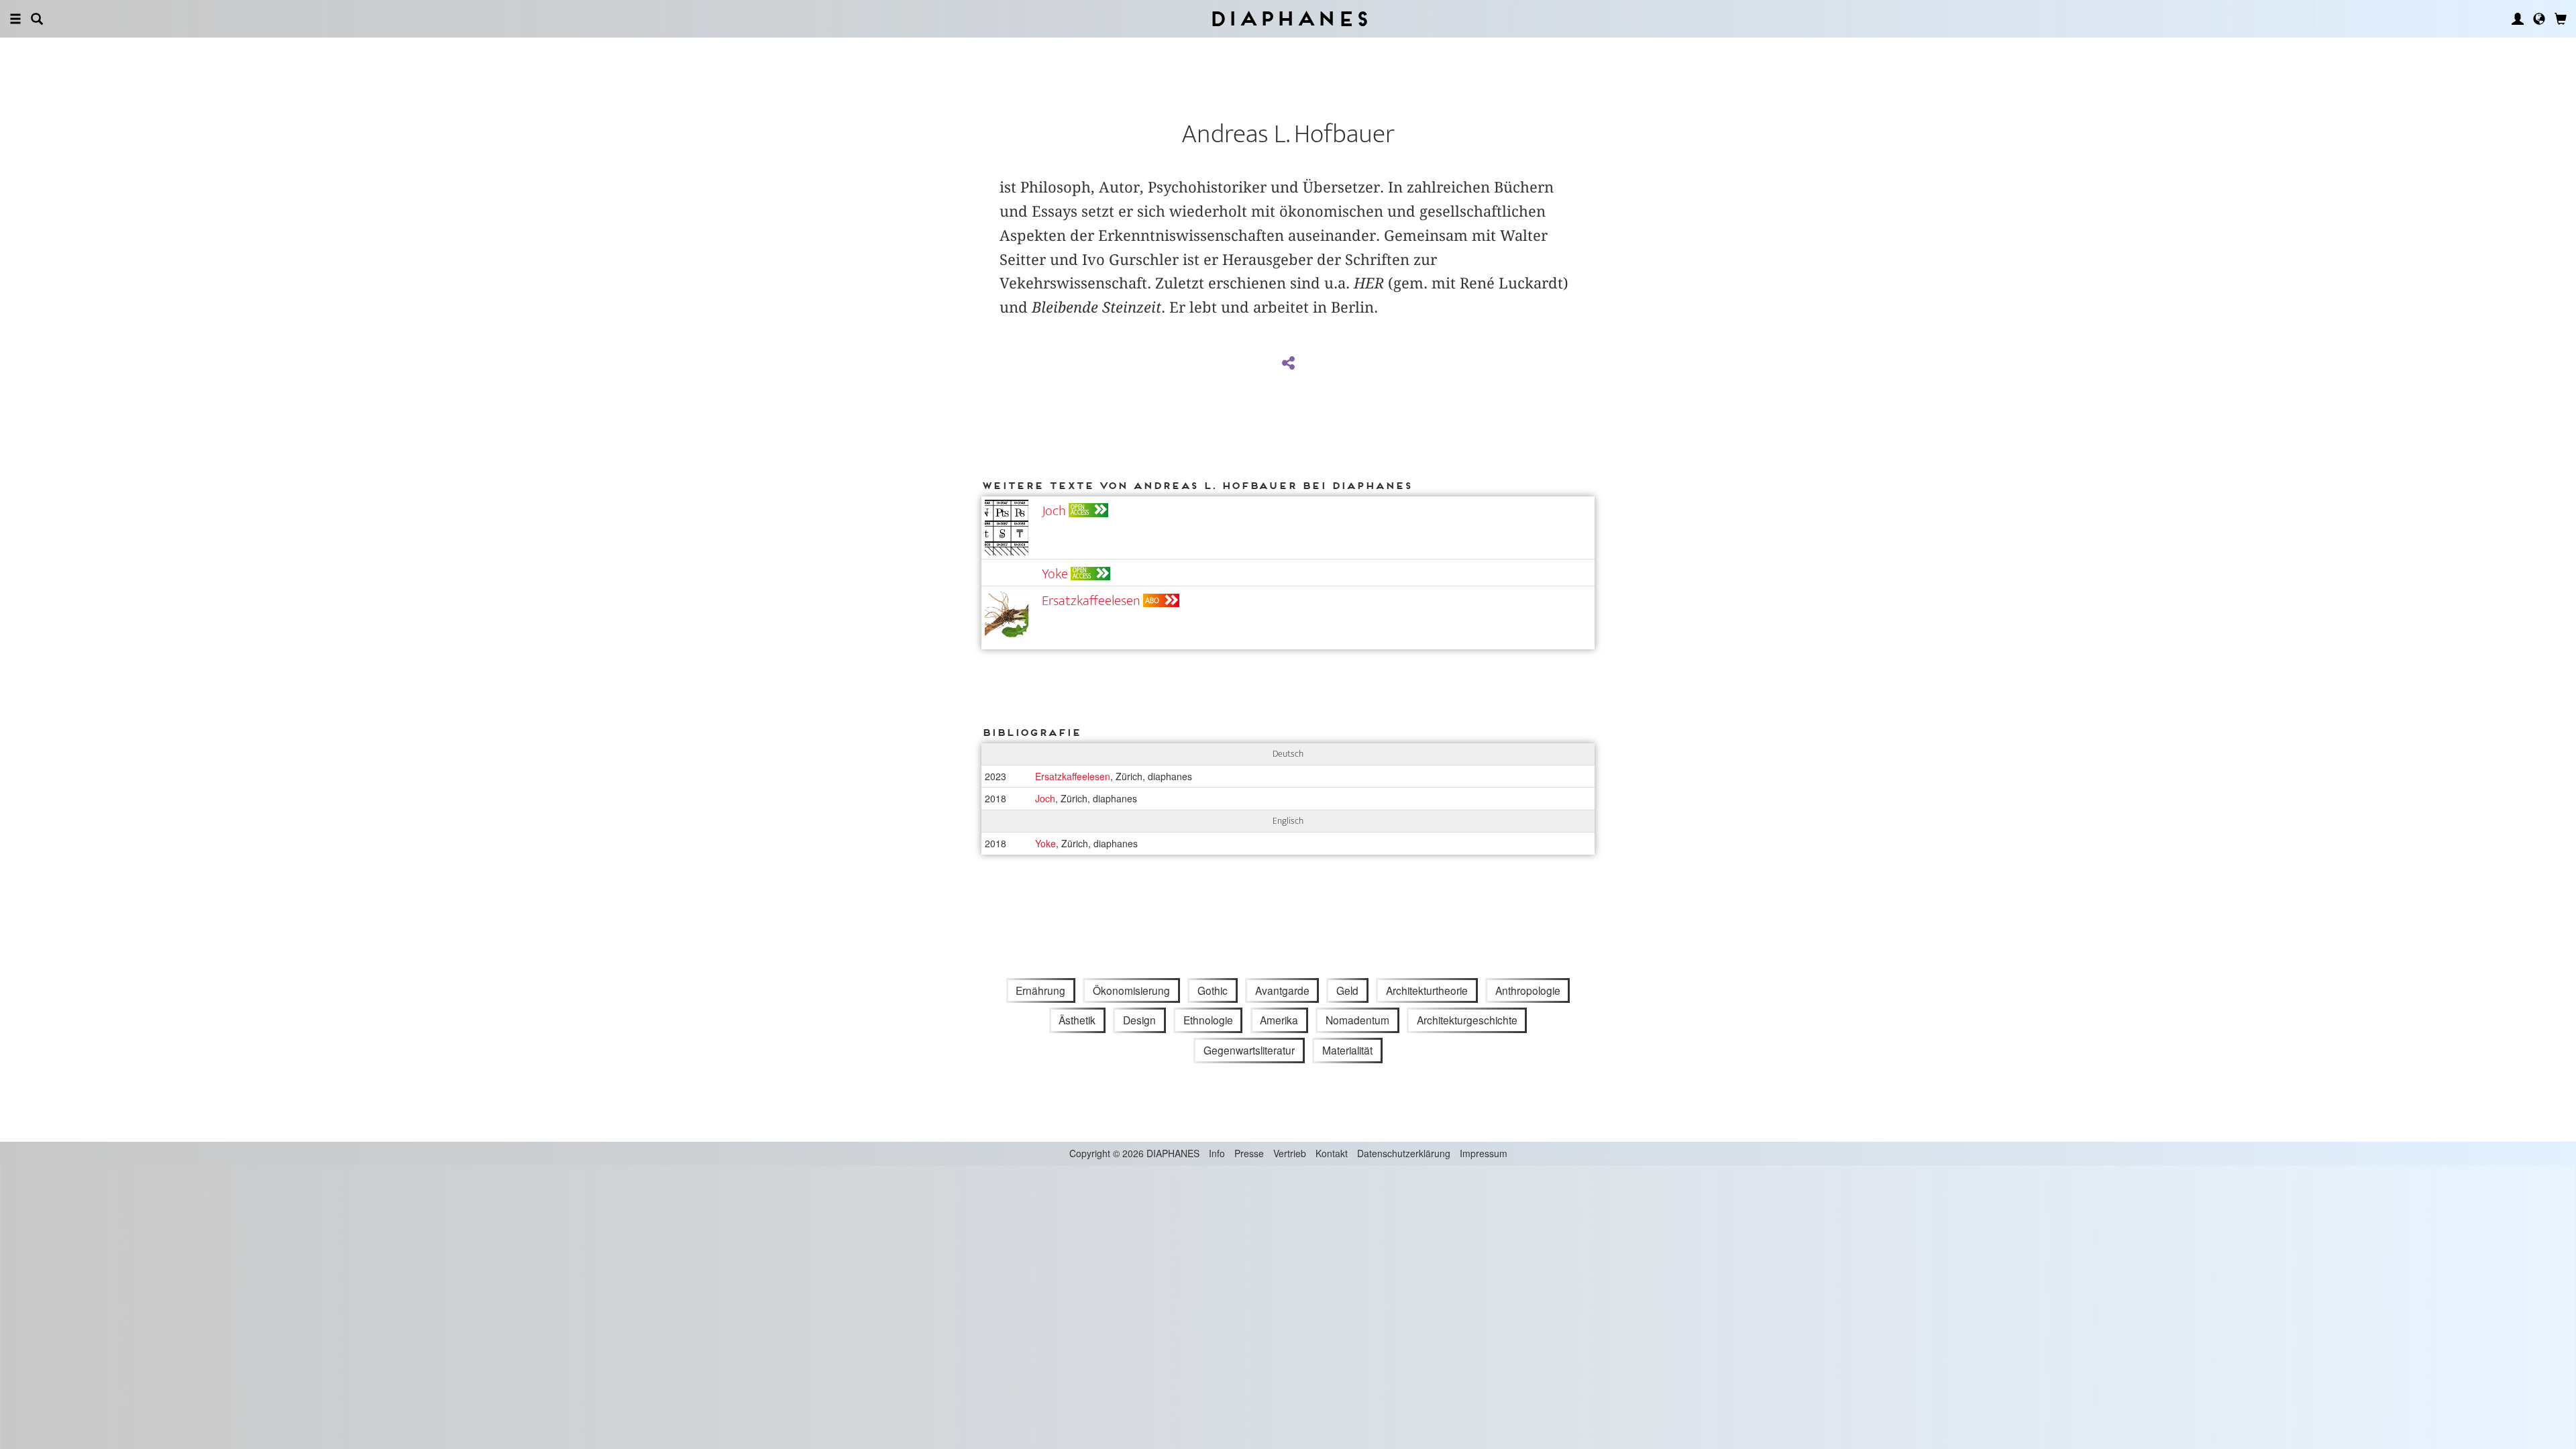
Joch (1054, 511)
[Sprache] (2539, 19)
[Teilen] (1288, 364)
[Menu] (15, 19)
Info (1217, 1153)
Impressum (1484, 1153)
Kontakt (1332, 1153)
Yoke (1055, 574)
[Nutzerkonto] (2518, 19)
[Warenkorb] (2561, 19)
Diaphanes (1288, 18)
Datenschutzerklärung (1404, 1153)
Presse (1249, 1153)
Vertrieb (1290, 1153)
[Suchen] (37, 19)
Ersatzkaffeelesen (1091, 601)
